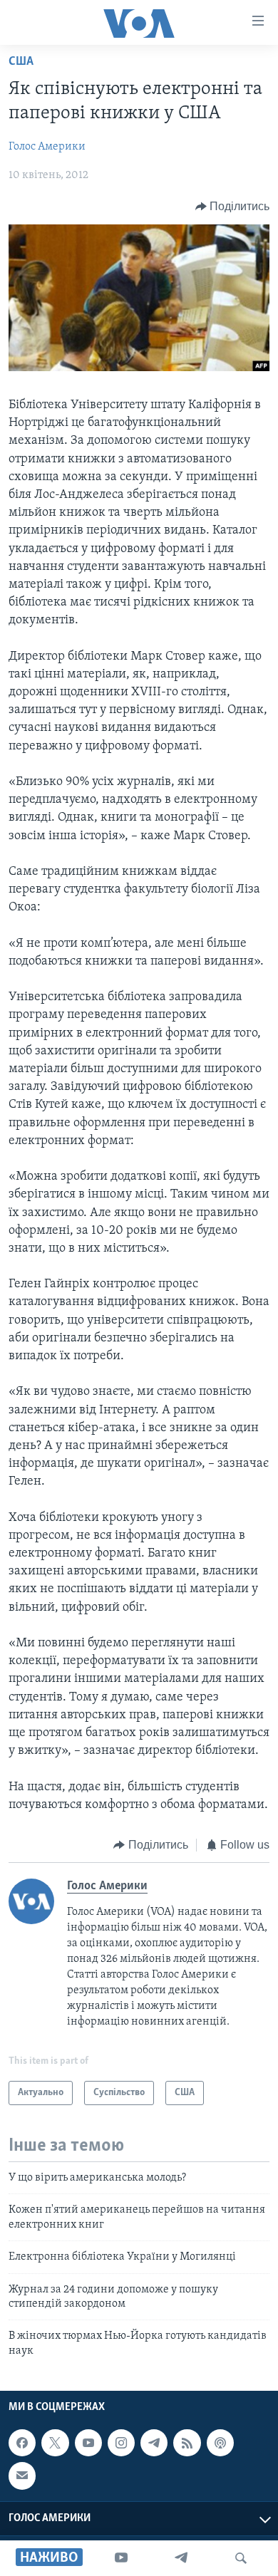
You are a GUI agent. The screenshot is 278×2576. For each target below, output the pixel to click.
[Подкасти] (220, 2443)
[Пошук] (241, 2558)
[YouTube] (121, 2558)
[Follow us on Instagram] (121, 2443)
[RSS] (187, 2443)
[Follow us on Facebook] (22, 2443)
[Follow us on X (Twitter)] (55, 2443)
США (21, 62)
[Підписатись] (22, 2476)
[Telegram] (181, 2558)
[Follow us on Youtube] (88, 2443)
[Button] (233, 207)
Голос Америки (47, 147)
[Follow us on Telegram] (154, 2443)
